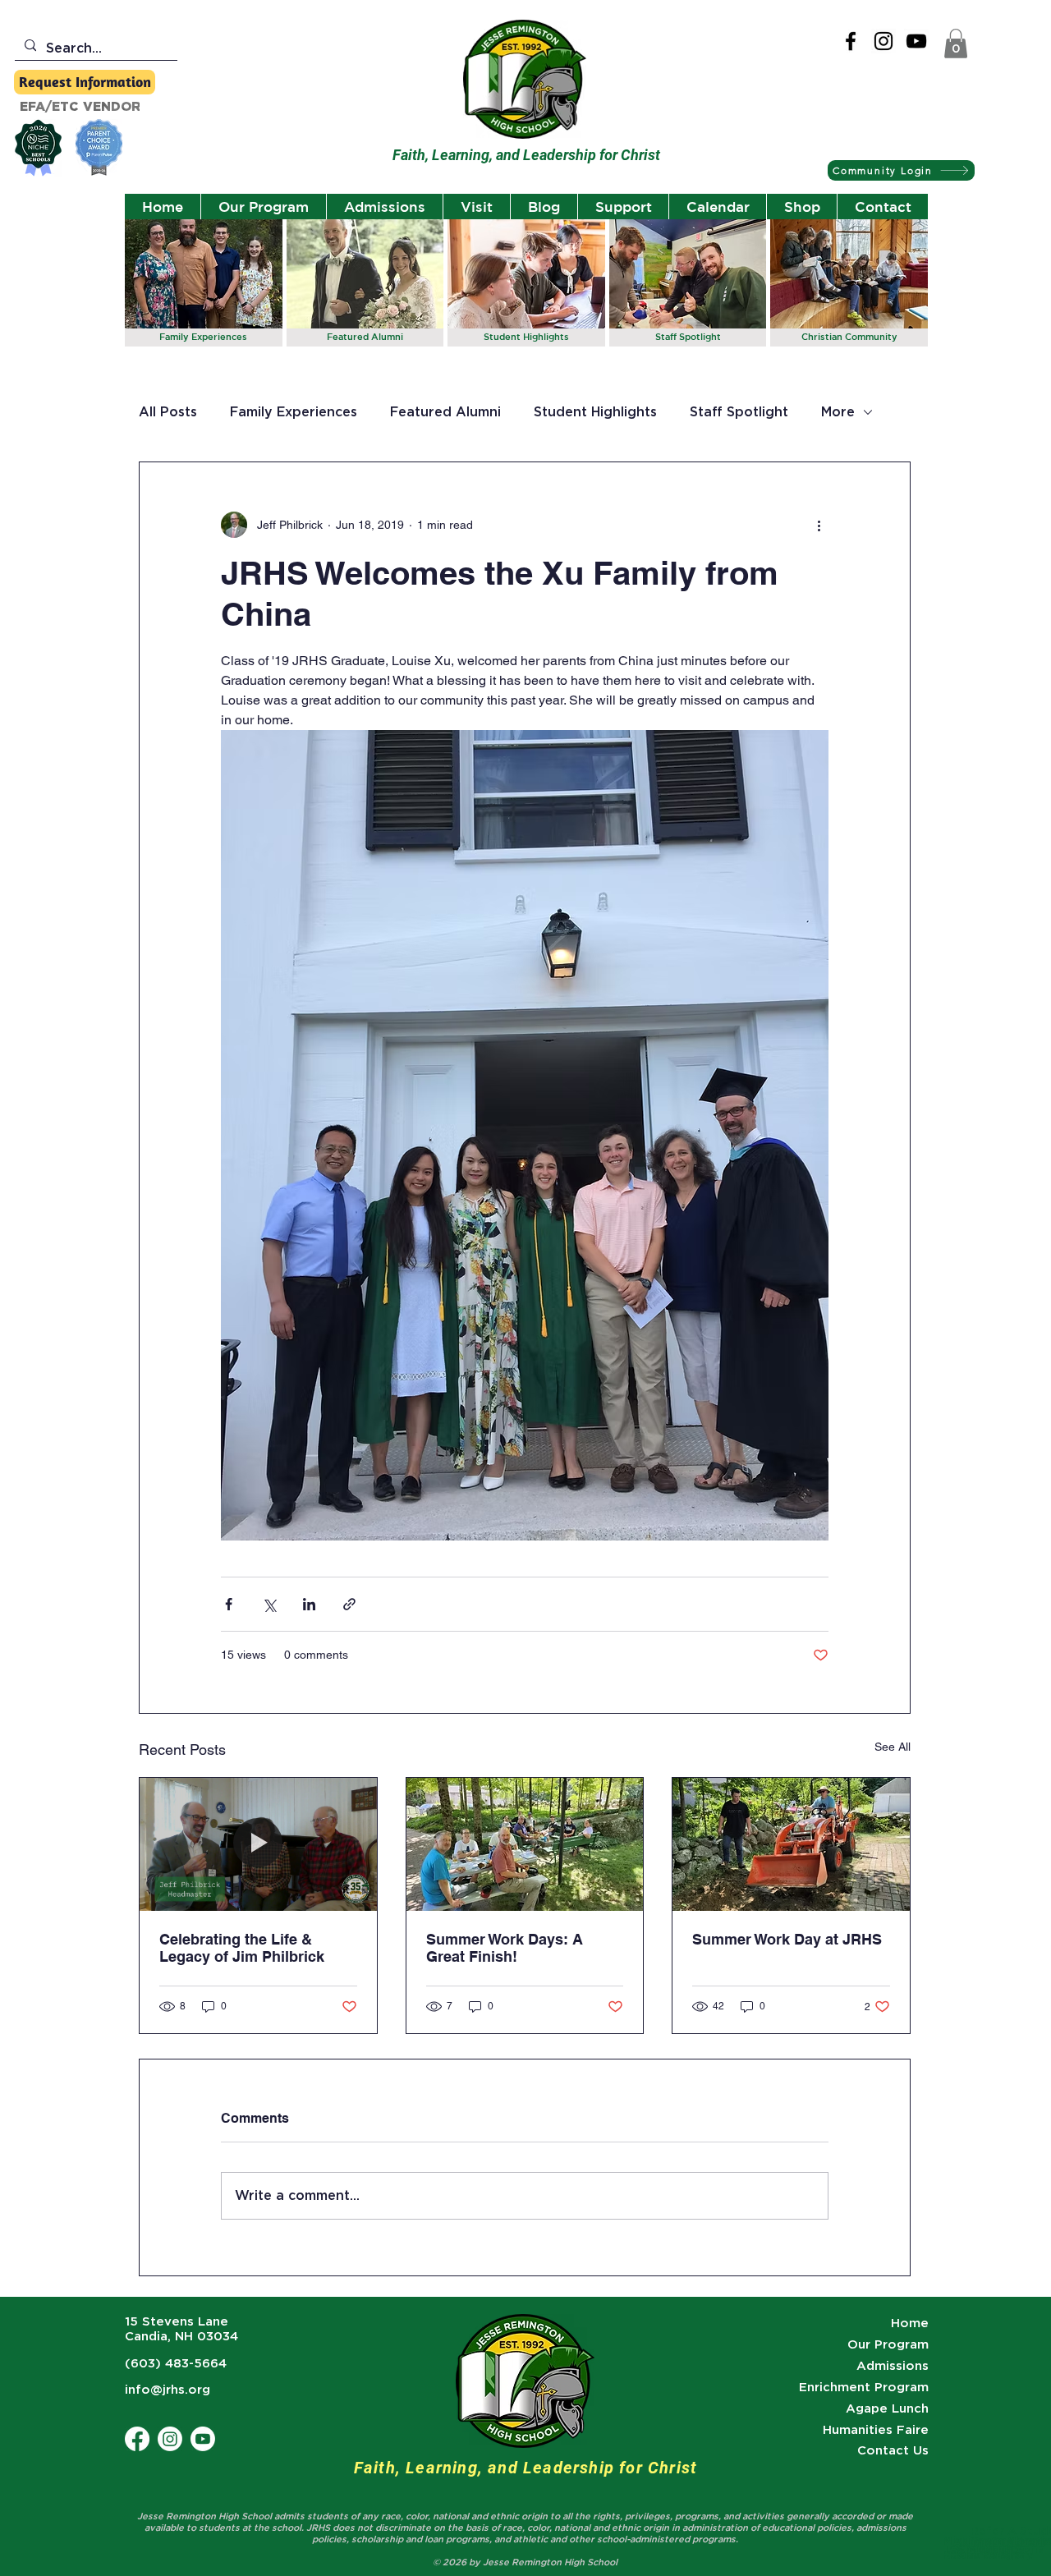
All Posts (168, 412)
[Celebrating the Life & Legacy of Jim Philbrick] (258, 1844)
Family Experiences (294, 412)
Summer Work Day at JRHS (787, 1939)
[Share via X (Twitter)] (269, 1604)
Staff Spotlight (739, 412)
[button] (956, 44)
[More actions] (819, 525)
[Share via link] (349, 1604)
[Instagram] (883, 41)
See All (893, 1747)
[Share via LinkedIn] (309, 1604)
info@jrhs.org (168, 2390)
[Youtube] (203, 2439)
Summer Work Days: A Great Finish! (505, 1948)
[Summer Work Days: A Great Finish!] (525, 1844)
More (838, 412)
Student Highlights (595, 412)
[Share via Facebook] (229, 1604)
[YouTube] (916, 41)
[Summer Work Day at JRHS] (791, 1844)
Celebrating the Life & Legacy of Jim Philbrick (242, 1948)
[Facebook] (851, 41)
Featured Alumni (445, 412)
